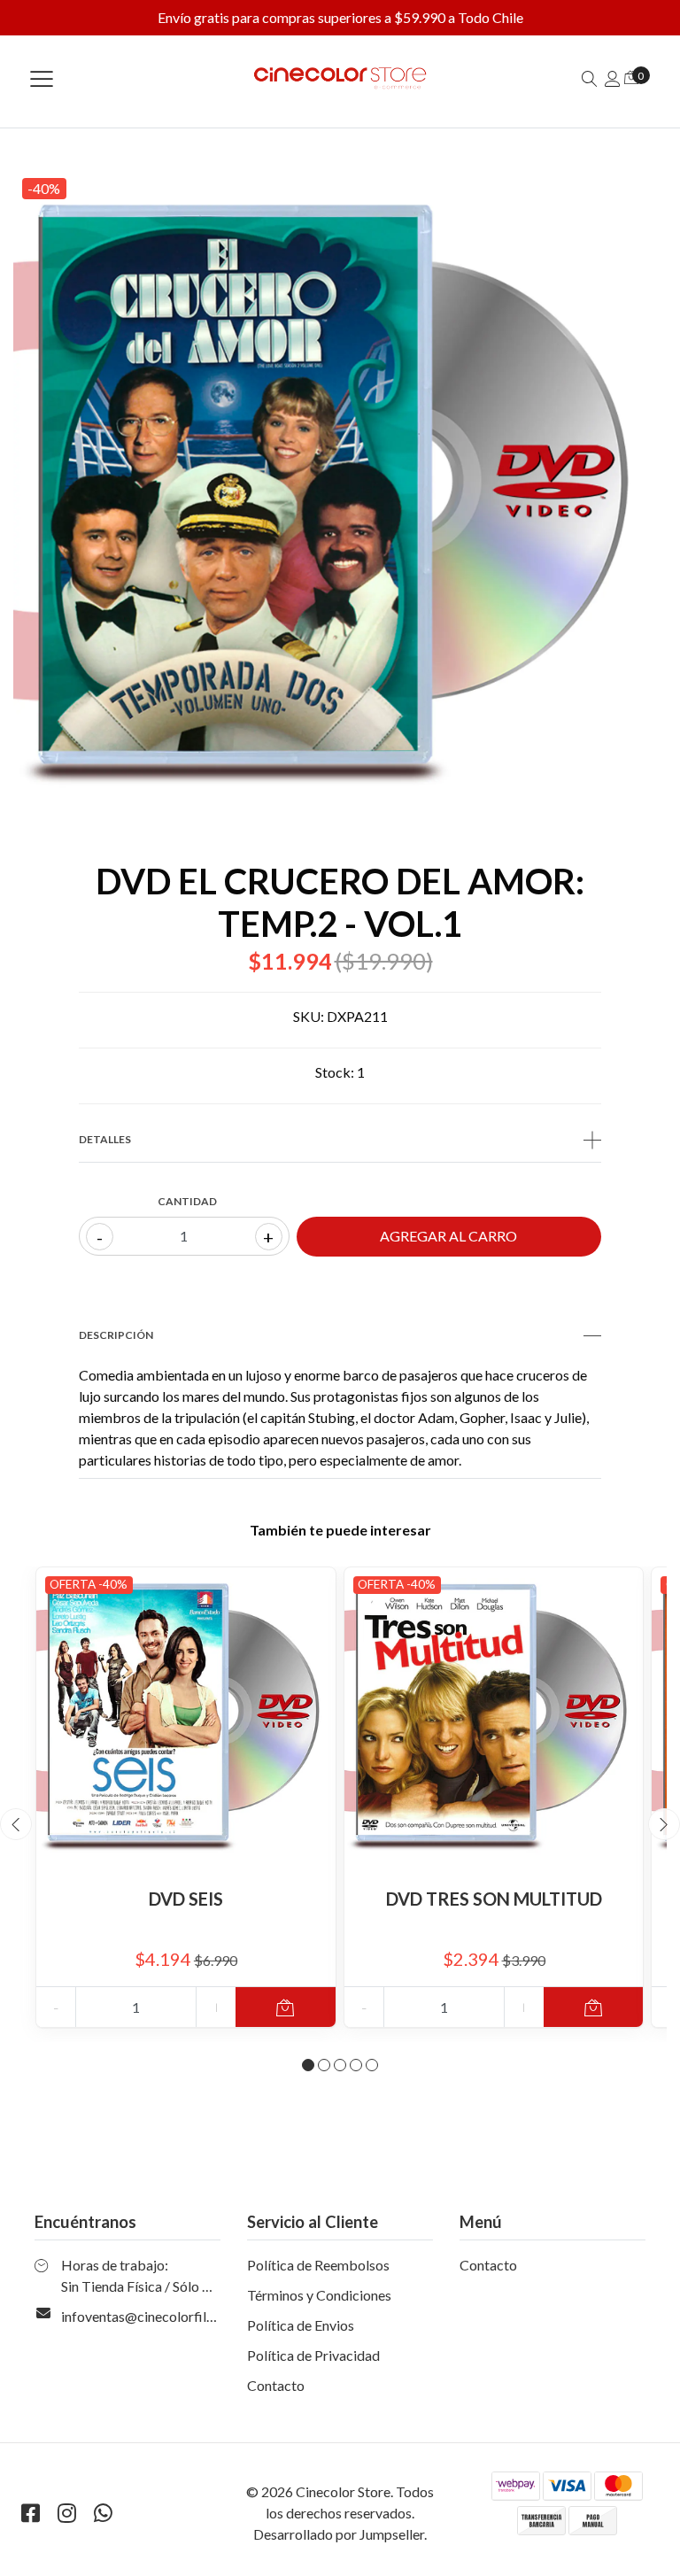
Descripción (116, 1335)
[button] (308, 2065)
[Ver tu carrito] (631, 77)
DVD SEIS (186, 1899)
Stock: (335, 1072)
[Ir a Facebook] (30, 2513)
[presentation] (16, 1824)
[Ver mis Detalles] (613, 78)
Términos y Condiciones (319, 2295)
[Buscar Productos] (590, 78)
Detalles (105, 1139)
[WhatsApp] (103, 2513)
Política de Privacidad (313, 2355)
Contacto (276, 2385)
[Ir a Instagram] (66, 2513)
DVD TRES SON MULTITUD (494, 1899)
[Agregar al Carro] (286, 2007)
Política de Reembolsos (318, 2265)
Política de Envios (301, 2325)
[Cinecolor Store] (340, 78)
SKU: (309, 1016)
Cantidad (187, 1201)
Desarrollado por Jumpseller (339, 2534)
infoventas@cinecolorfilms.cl (149, 2316)
